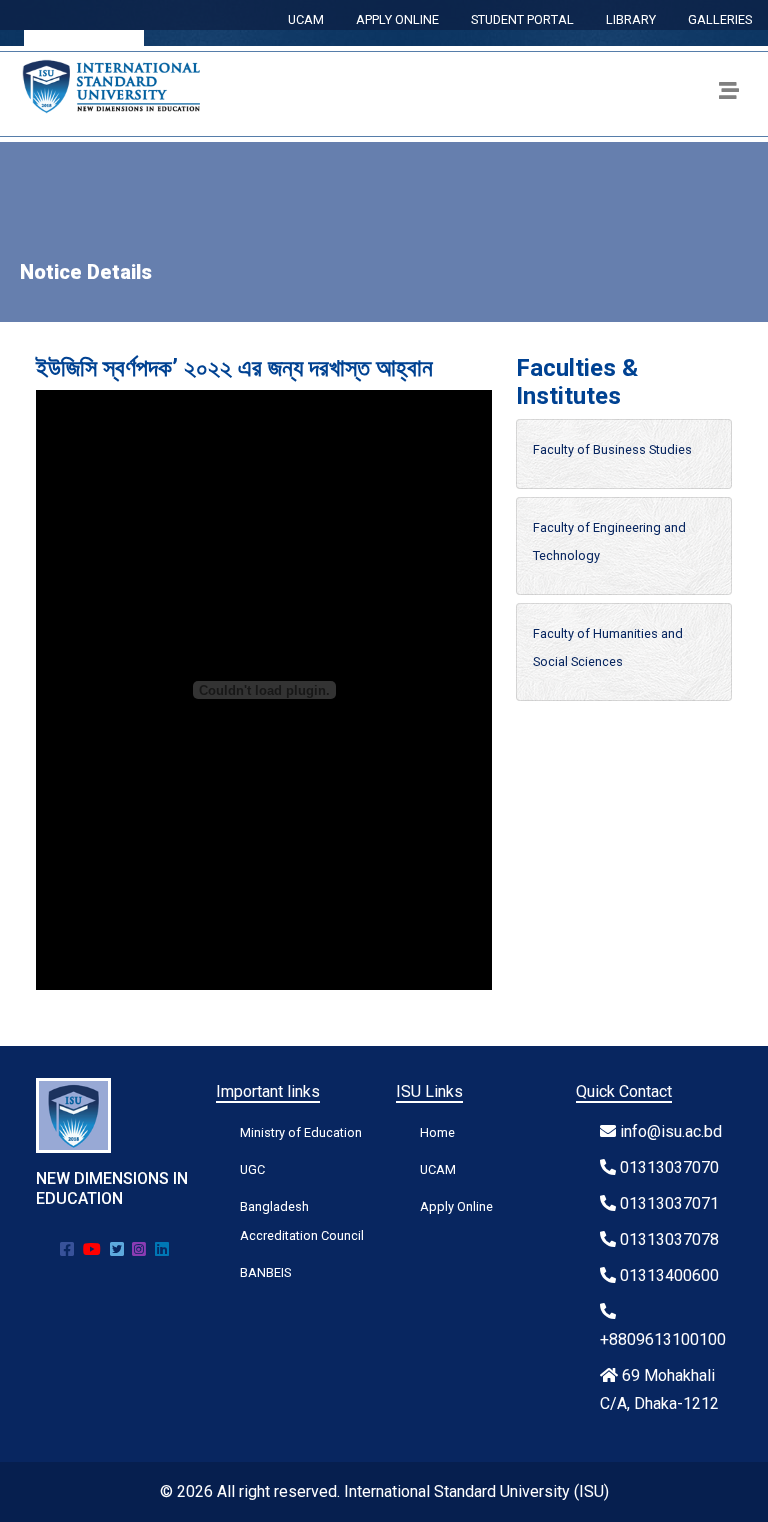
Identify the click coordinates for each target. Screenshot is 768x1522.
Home (437, 1132)
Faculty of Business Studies (612, 449)
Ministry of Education (301, 1132)
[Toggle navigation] (729, 94)
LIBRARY (631, 19)
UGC (252, 1169)
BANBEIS (265, 1272)
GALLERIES (720, 19)
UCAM (306, 19)
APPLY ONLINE (397, 19)
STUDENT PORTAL (522, 19)
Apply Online (456, 1206)
